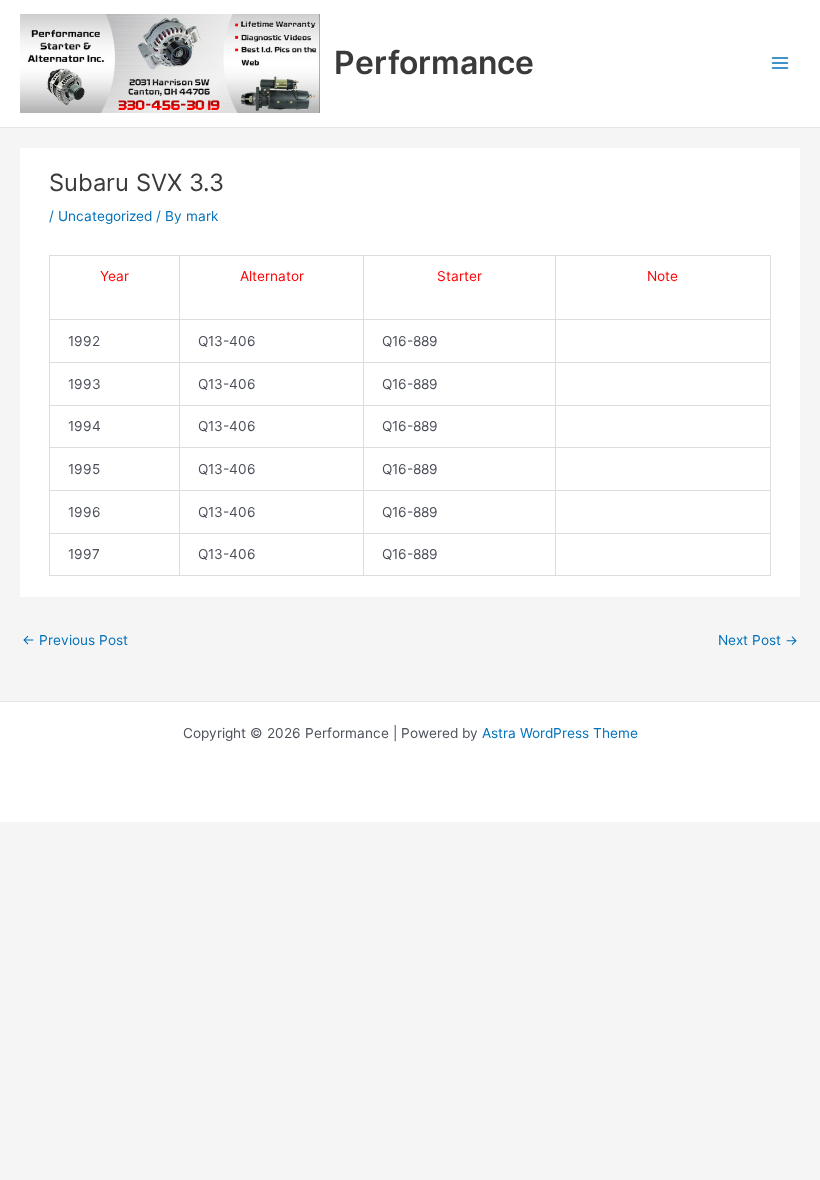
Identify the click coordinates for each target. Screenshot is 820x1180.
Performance (434, 62)
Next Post (758, 640)
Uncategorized (105, 216)
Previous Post (75, 640)
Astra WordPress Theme (560, 733)
